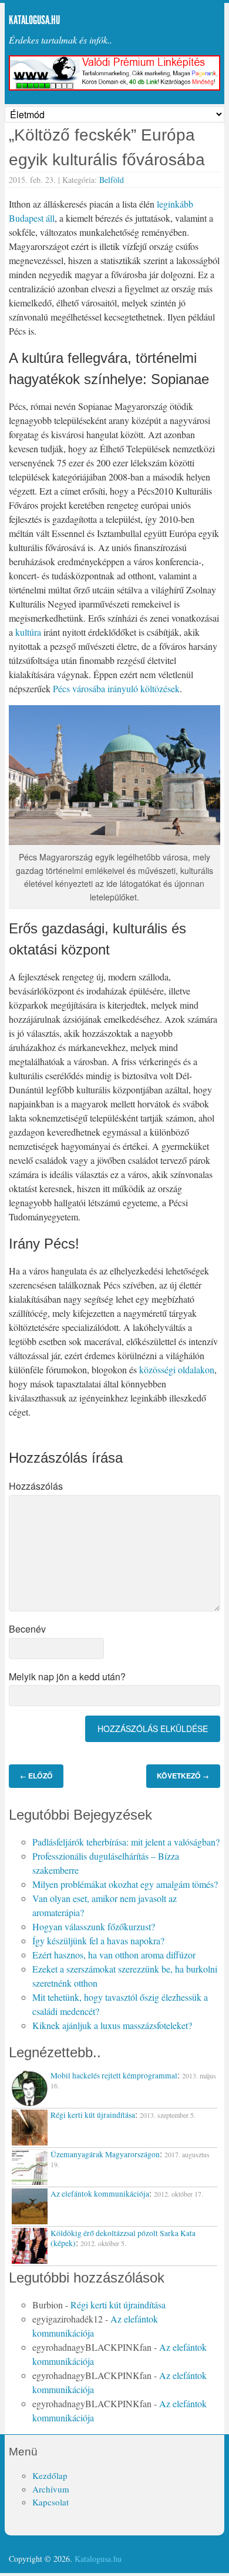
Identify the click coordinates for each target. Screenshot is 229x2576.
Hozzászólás (36, 1486)
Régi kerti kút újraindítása (118, 2305)
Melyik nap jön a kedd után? (67, 1676)
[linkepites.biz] (114, 87)
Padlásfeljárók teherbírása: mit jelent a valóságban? (126, 1842)
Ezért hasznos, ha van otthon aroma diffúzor (114, 1955)
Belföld (112, 180)
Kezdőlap (50, 2475)
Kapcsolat (50, 2502)
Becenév (27, 1629)
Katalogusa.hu (34, 20)
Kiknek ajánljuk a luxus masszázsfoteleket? (112, 2025)
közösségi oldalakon (177, 1369)
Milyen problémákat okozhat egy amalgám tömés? (125, 1884)
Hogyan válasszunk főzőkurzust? (94, 1926)
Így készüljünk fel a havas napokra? (98, 1941)
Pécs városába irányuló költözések (116, 688)
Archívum (51, 2489)
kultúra (28, 632)
